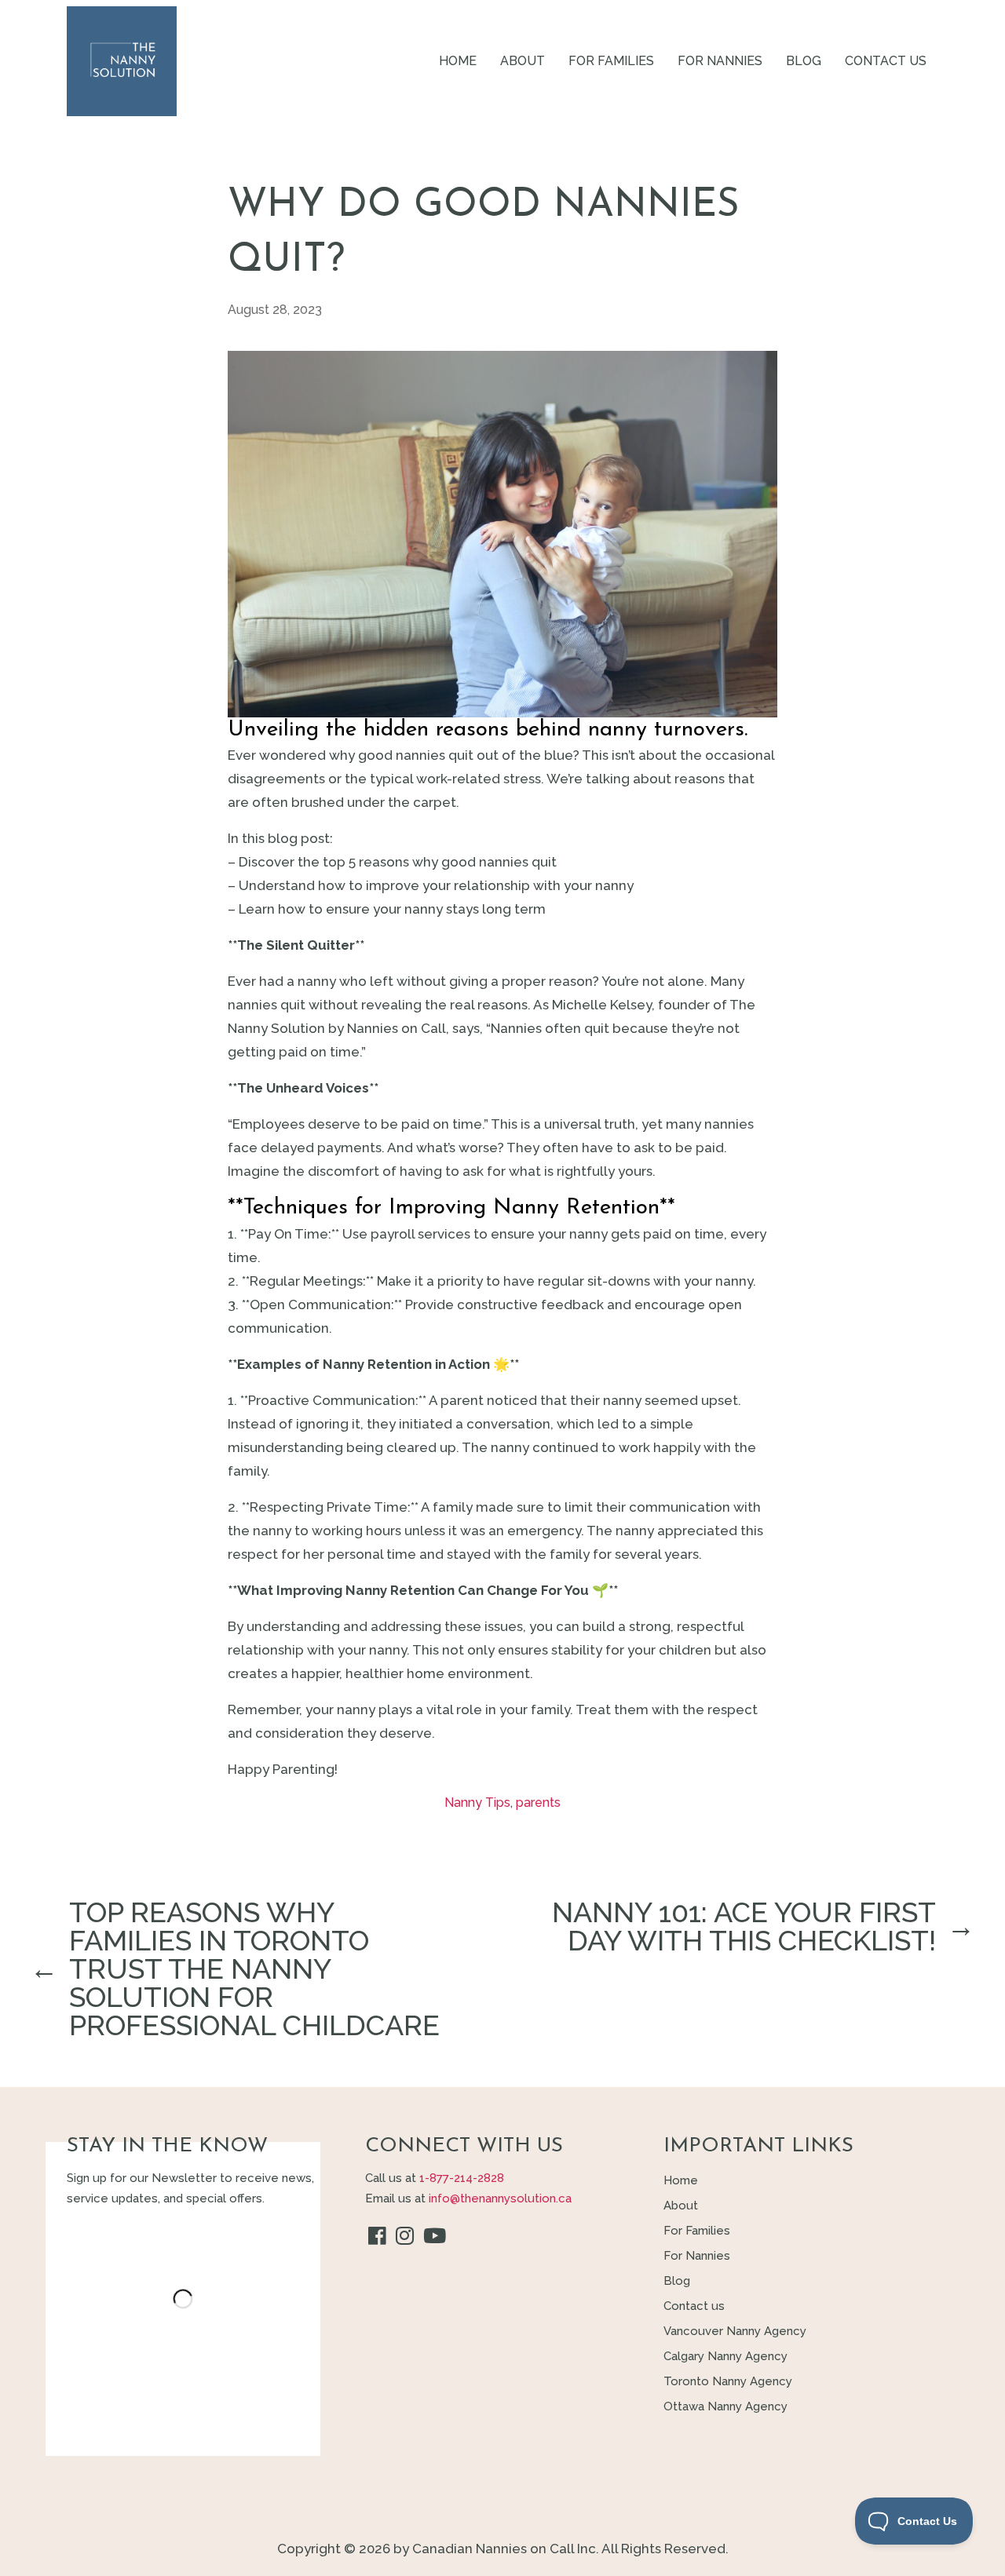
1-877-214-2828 (462, 2178)
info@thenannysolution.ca (500, 2198)
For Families (611, 61)
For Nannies (720, 61)
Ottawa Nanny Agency (725, 2406)
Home (458, 61)
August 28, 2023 (275, 310)
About (523, 61)
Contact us (886, 61)
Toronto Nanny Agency (728, 2381)
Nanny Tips (477, 1802)
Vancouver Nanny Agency (735, 2331)
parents (538, 1802)
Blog (804, 61)
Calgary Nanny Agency (725, 2356)
